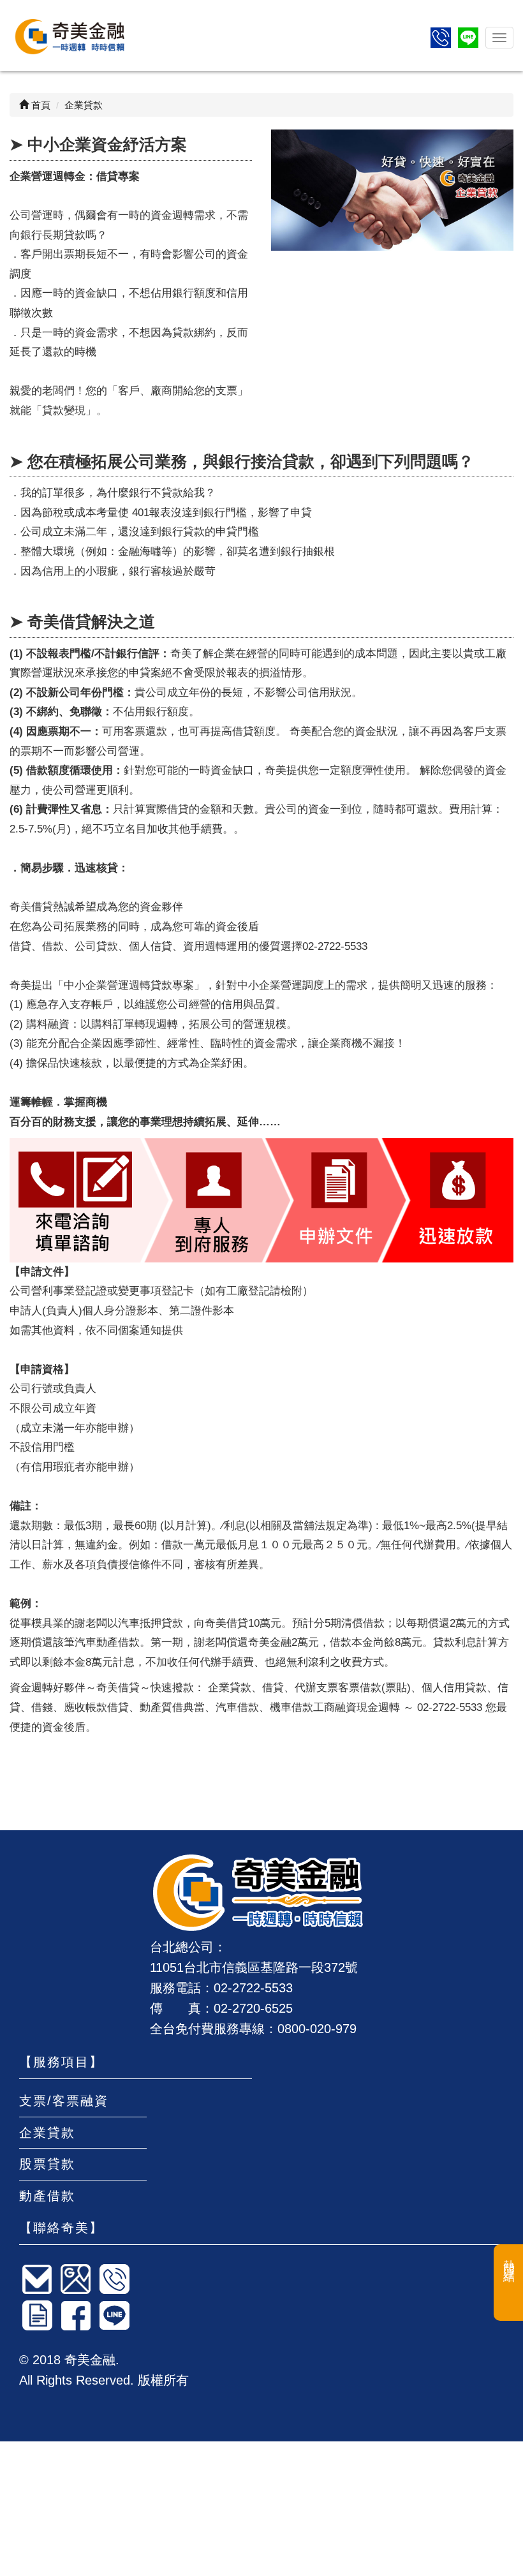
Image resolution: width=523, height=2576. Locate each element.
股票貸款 (47, 2164)
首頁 (40, 105)
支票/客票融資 (64, 2101)
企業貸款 (47, 2133)
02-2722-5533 (253, 1988)
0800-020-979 (317, 2029)
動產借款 (47, 2196)
